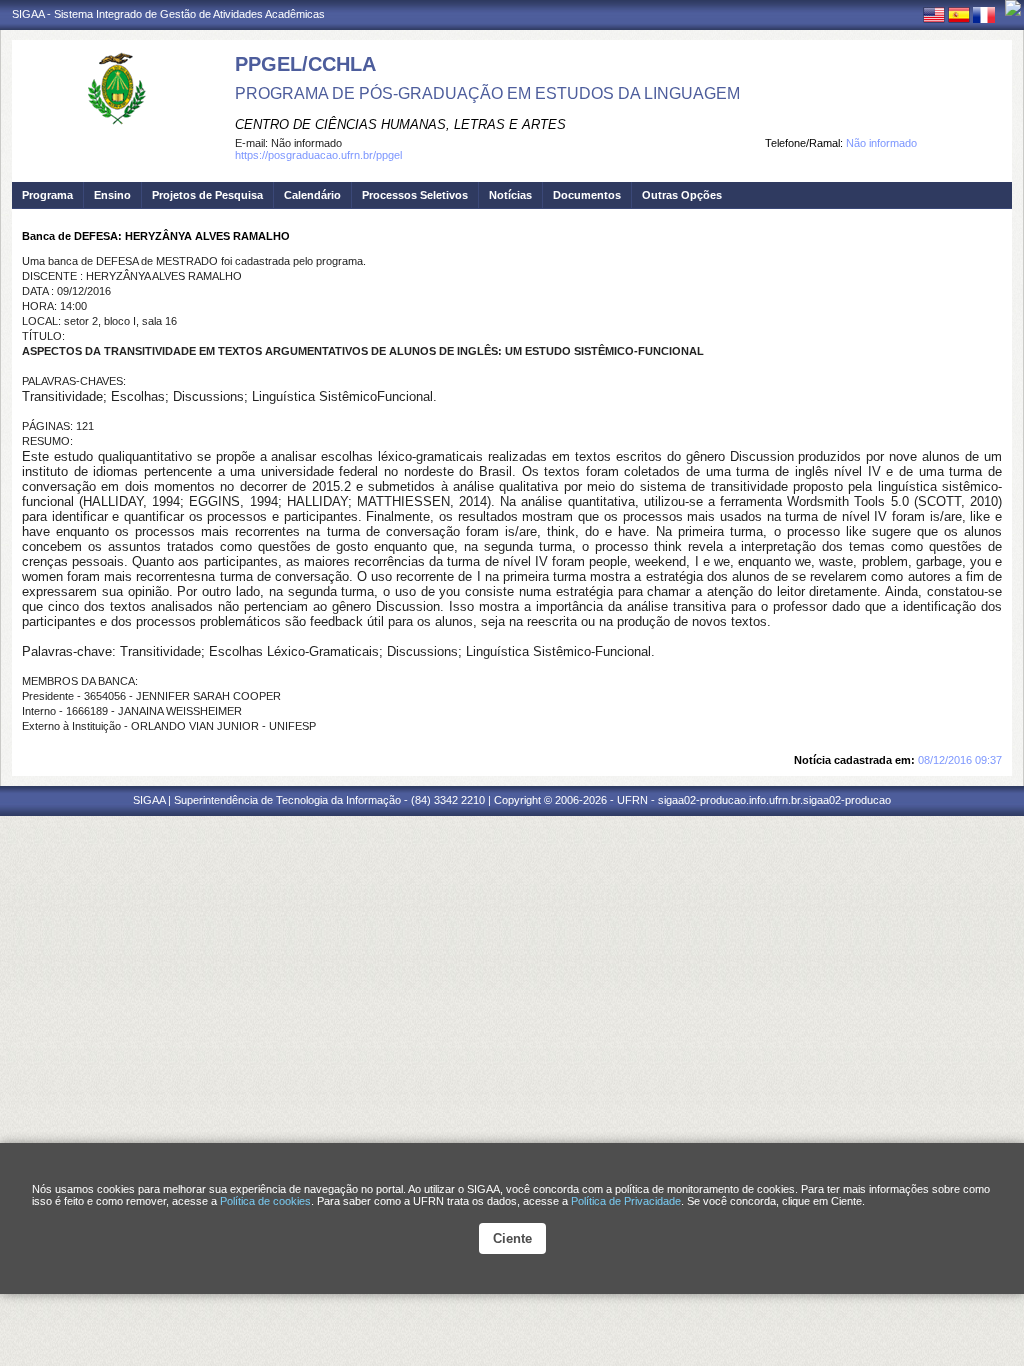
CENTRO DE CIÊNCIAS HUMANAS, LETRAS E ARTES (400, 124)
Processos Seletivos (415, 195)
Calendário (312, 195)
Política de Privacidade (626, 1201)
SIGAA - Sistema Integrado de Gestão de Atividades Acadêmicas (168, 14)
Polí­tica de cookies (265, 1201)
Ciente (512, 1238)
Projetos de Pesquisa (207, 195)
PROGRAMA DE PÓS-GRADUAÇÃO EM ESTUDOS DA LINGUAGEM (487, 93)
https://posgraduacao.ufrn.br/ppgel (318, 155)
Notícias (510, 195)
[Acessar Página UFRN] (1013, 8)
